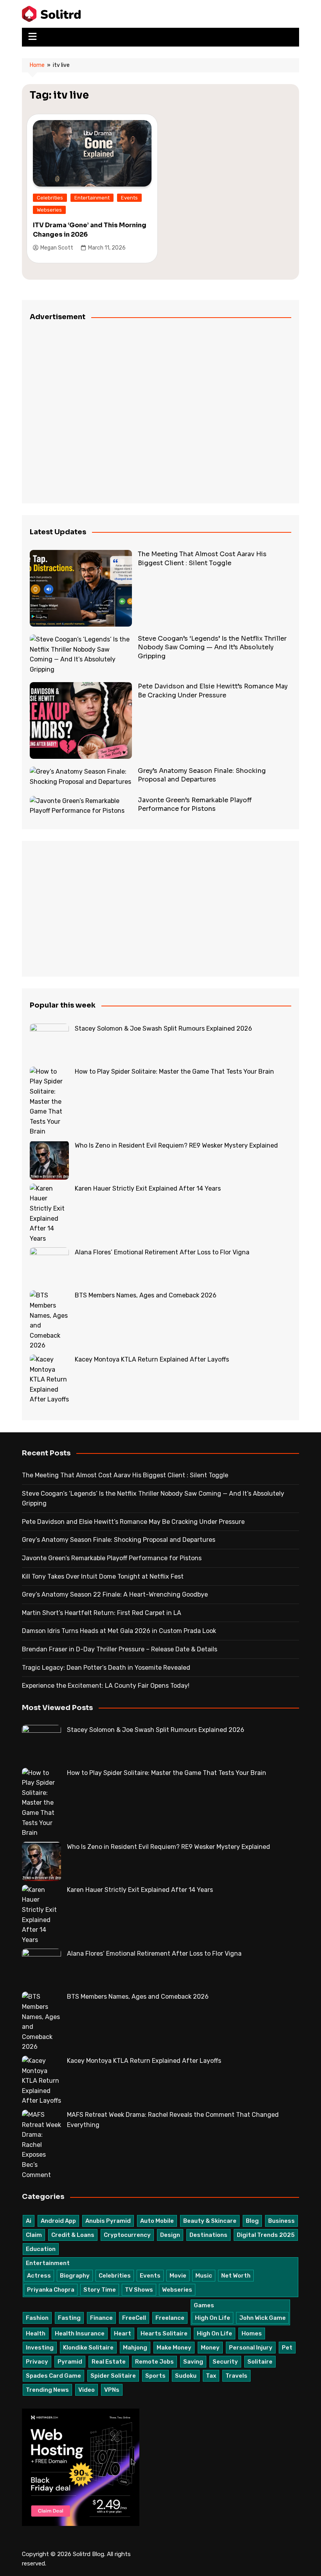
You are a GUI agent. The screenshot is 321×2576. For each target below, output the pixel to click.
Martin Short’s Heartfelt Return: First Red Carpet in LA (102, 1613)
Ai (29, 2221)
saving (193, 2362)
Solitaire (260, 2362)
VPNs (112, 2390)
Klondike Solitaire (88, 2348)
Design (170, 2235)
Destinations (208, 2235)
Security (225, 2362)
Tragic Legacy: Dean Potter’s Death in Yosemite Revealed (106, 1668)
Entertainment (92, 198)
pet (287, 2348)
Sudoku (186, 2376)
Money (210, 2348)
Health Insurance (80, 2333)
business (281, 2221)
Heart (123, 2333)
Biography (75, 2276)
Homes (252, 2333)
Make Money (174, 2348)
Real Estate (109, 2362)
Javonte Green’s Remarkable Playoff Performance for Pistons (195, 804)
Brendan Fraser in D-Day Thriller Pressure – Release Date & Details (120, 1649)
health (36, 2333)
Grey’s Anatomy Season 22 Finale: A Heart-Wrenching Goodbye (115, 1594)
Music (204, 2276)
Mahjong (135, 2348)
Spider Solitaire (113, 2376)
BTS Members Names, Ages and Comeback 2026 (146, 1295)
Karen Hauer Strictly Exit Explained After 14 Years (148, 1188)
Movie (178, 2276)
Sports (155, 2376)
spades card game (53, 2376)
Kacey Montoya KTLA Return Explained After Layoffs (152, 1359)
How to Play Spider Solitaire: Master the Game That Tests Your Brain (174, 1072)
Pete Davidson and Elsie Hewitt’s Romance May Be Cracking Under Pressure (213, 691)
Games (204, 2305)
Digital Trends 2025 (266, 2235)
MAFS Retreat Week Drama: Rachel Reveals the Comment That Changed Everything (173, 2120)
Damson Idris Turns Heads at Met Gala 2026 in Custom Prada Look (119, 1631)
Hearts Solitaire (164, 2333)
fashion (37, 2318)
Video (87, 2390)
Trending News (47, 2390)
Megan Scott (57, 248)
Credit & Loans (73, 2235)
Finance (101, 2318)
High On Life (213, 2318)
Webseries (49, 210)
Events (129, 198)
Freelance (170, 2318)
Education (41, 2249)
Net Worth (236, 2276)
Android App (58, 2221)
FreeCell (134, 2318)
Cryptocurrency (127, 2235)
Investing (40, 2348)
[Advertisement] (160, 413)
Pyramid (70, 2362)
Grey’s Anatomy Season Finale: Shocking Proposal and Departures (202, 775)
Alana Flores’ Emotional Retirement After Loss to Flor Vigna (162, 1252)
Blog (252, 2221)
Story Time (100, 2290)
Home (37, 65)
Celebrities (50, 198)
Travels (236, 2376)
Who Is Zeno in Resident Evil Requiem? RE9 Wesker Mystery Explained (176, 1145)
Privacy (37, 2362)
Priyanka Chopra (51, 2290)
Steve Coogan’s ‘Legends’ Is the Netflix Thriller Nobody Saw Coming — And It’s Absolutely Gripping (212, 647)
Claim (34, 2235)
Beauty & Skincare (210, 2221)
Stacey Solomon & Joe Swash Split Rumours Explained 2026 (163, 1028)
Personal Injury (251, 2348)
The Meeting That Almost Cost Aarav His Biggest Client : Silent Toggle (202, 558)
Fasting (69, 2318)
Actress (39, 2276)
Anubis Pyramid (108, 2221)
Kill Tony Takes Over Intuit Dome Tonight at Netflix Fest (103, 1576)
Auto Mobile (157, 2221)
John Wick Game (262, 2318)
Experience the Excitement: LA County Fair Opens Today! (106, 1686)
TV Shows (139, 2290)
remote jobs (154, 2362)
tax (211, 2376)
